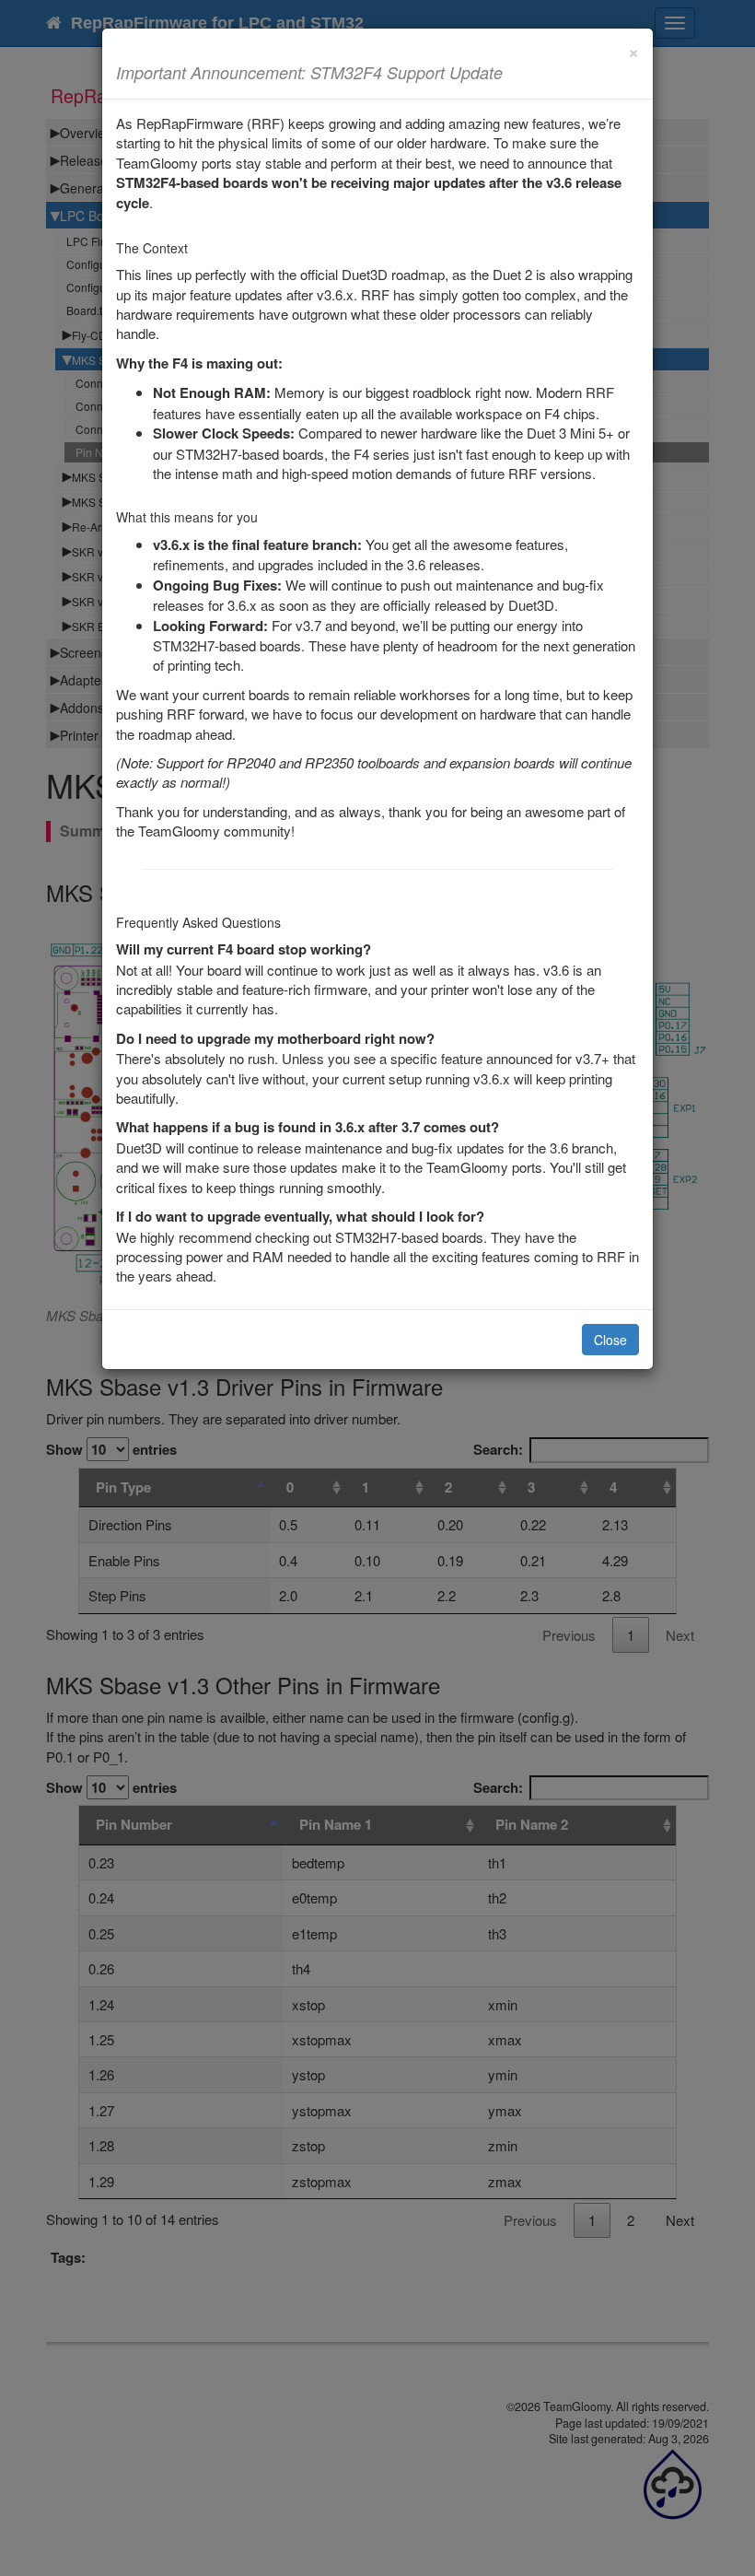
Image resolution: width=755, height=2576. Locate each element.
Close (610, 1340)
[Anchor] (511, 72)
